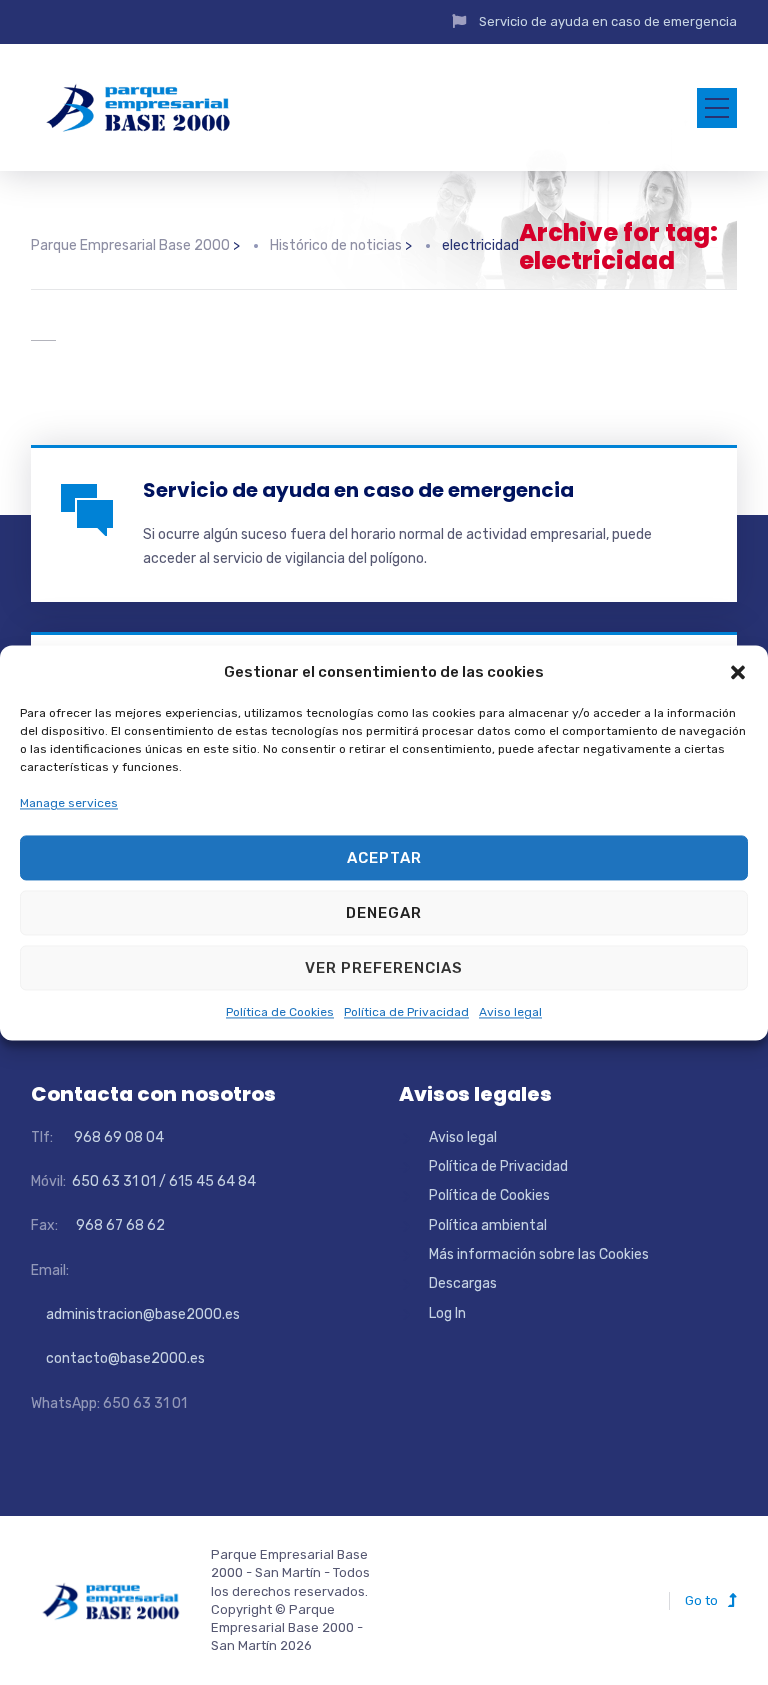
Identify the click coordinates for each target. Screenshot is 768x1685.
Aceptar (384, 858)
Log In (447, 1313)
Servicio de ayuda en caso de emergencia (608, 21)
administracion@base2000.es (135, 1314)
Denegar (384, 913)
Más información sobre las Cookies (539, 1254)
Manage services (69, 803)
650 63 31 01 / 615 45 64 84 (162, 1181)
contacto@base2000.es (118, 1358)
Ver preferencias (384, 968)
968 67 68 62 (119, 1225)
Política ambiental (488, 1225)
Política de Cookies (280, 1013)
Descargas (463, 1283)
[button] (738, 672)
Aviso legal (510, 1013)
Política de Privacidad (406, 1013)
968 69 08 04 (110, 1137)
